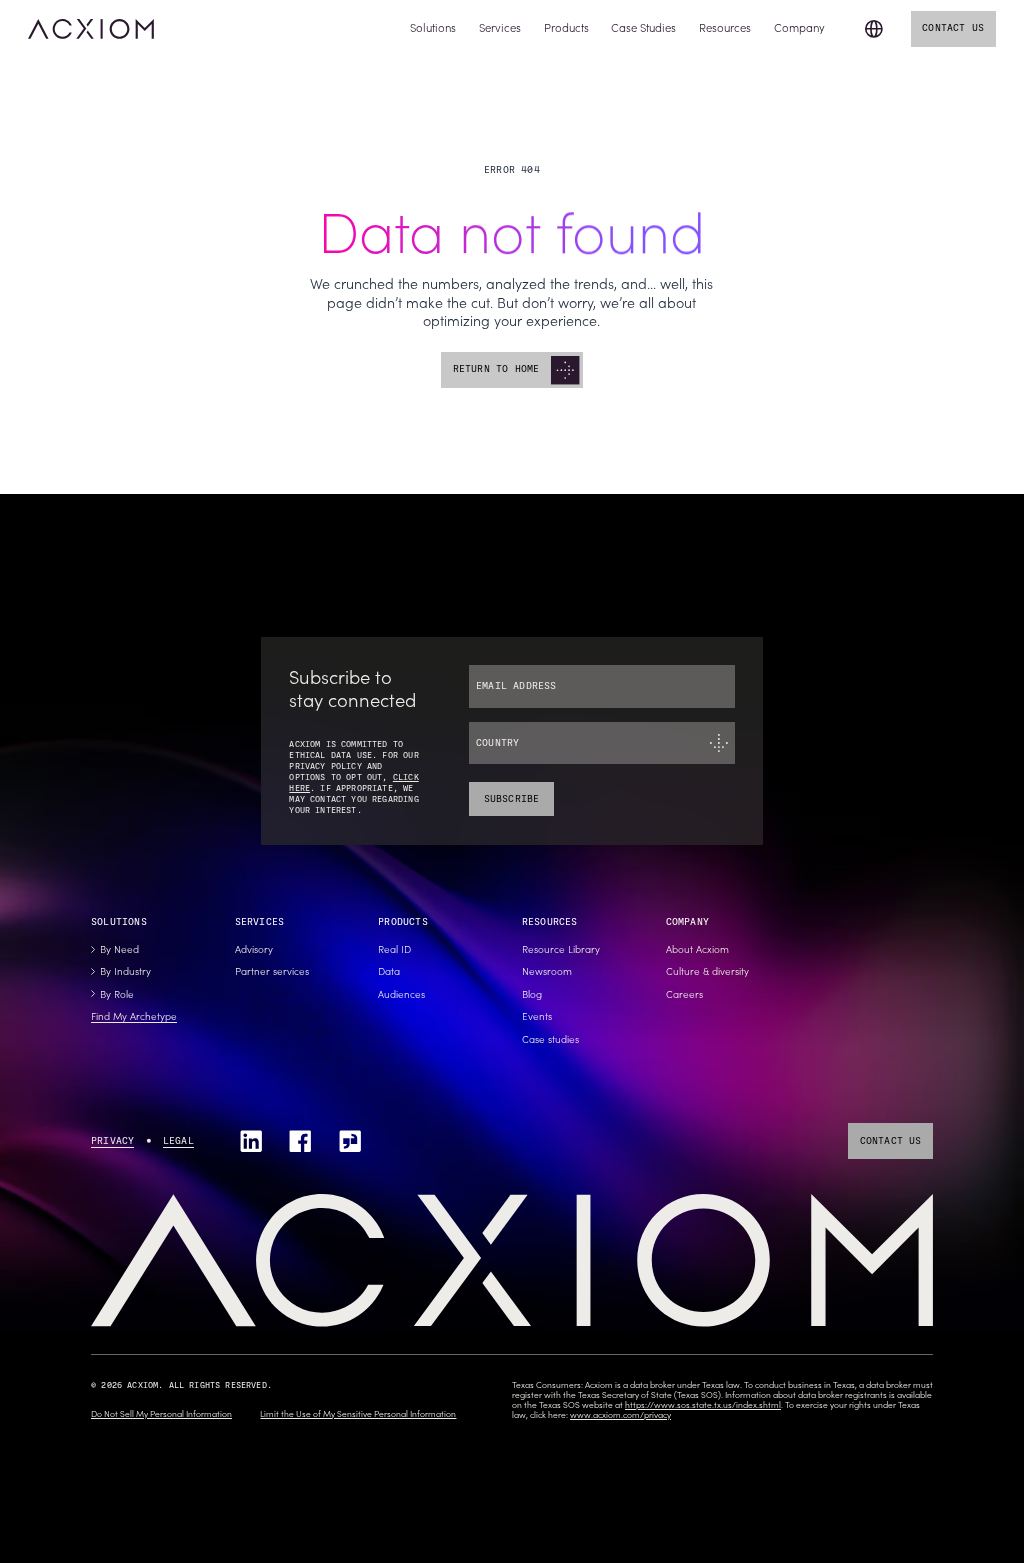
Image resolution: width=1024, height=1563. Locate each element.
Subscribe (512, 798)
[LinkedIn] (251, 1141)
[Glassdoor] (350, 1141)
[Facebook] (300, 1141)
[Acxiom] (91, 29)
